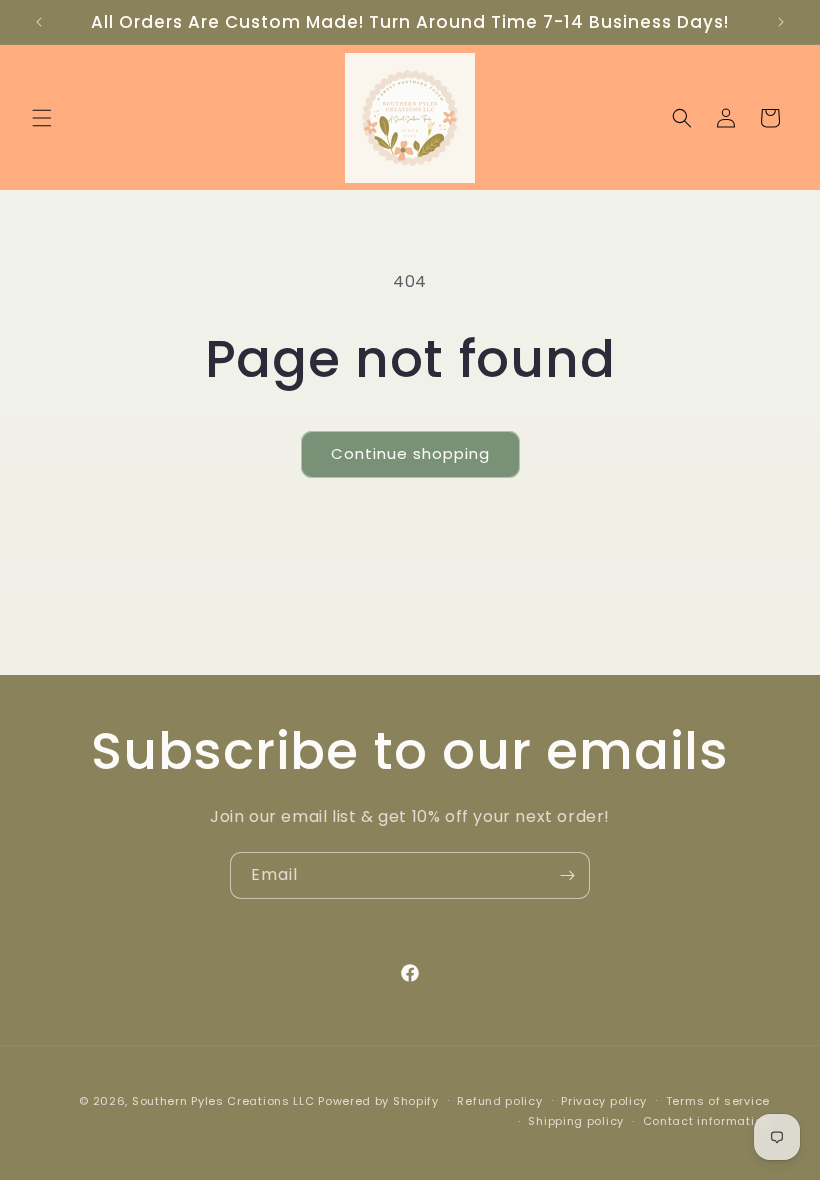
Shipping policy (576, 1121)
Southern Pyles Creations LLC (223, 1101)
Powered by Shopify (378, 1101)
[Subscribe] (567, 875)
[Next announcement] (781, 22)
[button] (42, 118)
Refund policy (499, 1101)
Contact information (706, 1121)
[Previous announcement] (39, 22)
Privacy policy (604, 1101)
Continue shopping (410, 453)
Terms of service (718, 1101)
